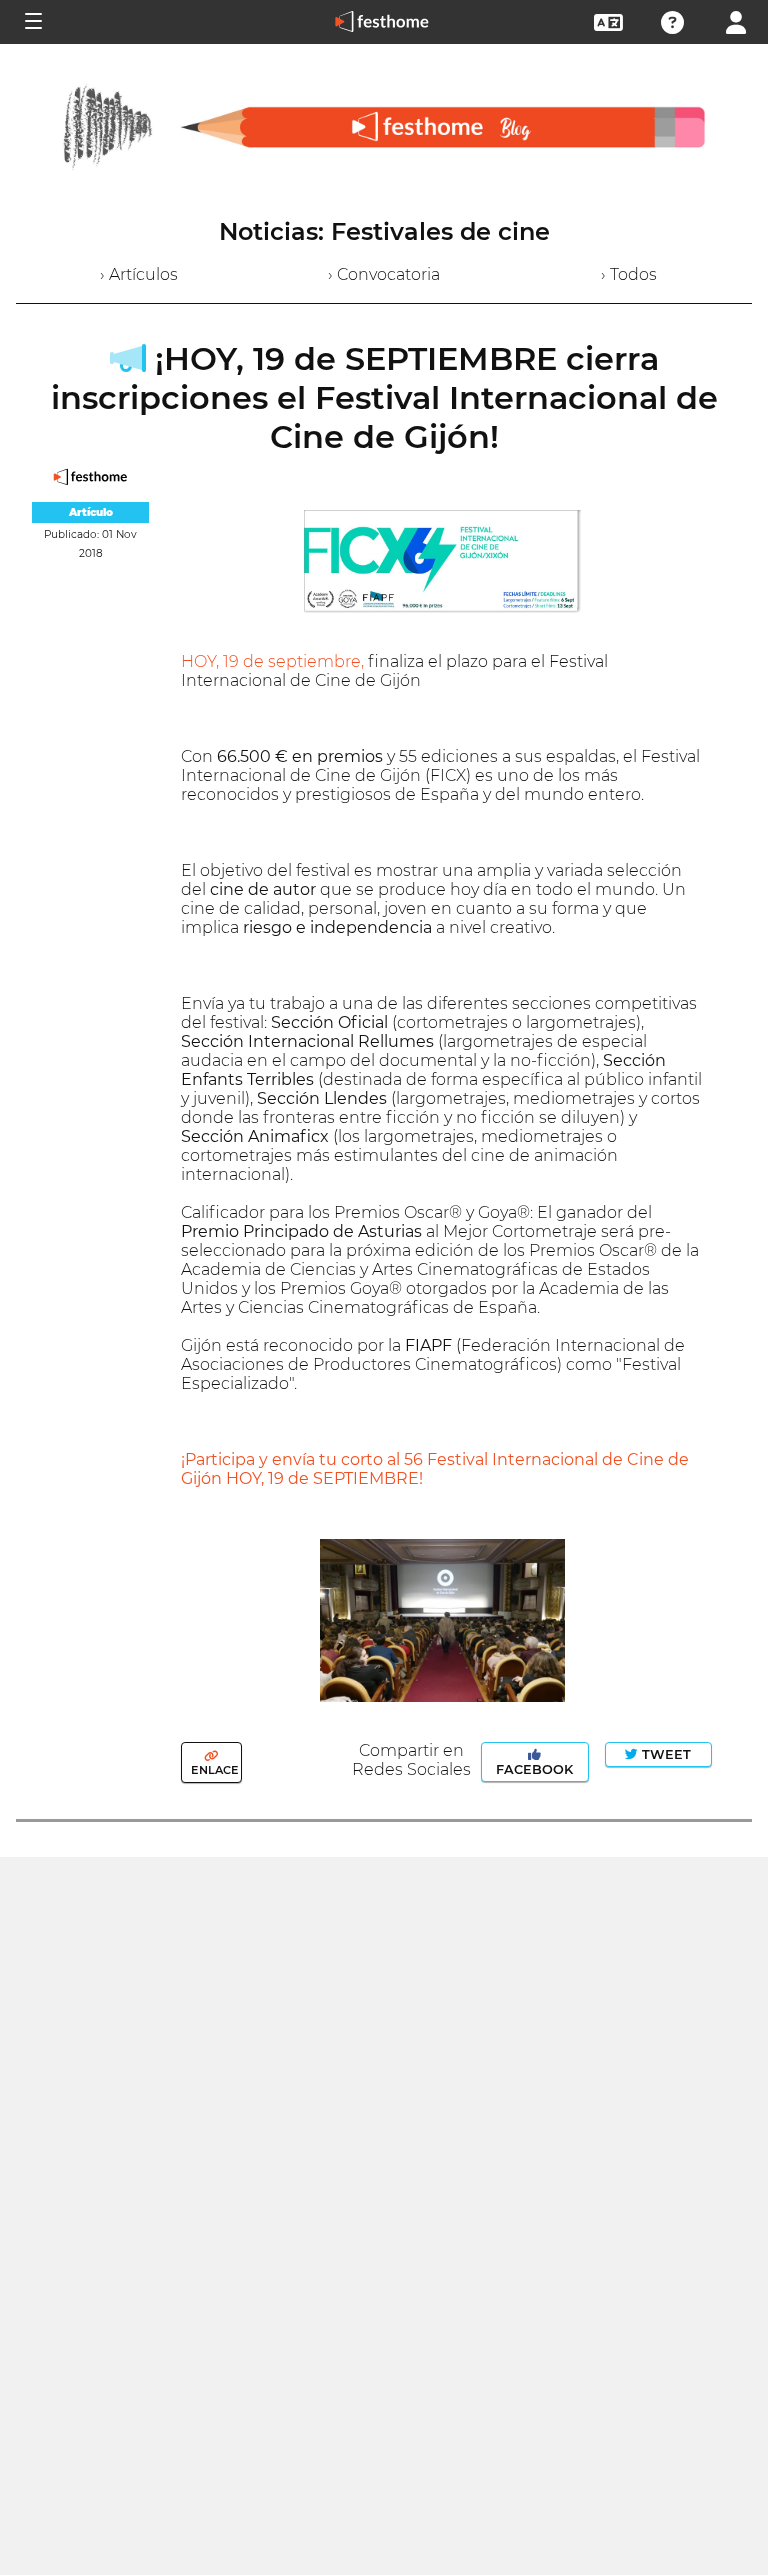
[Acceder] (736, 20)
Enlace (213, 1770)
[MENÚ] (32, 22)
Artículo (91, 512)
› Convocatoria (384, 274)
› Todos (629, 274)
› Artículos (139, 274)
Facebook (534, 1769)
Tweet (664, 1754)
